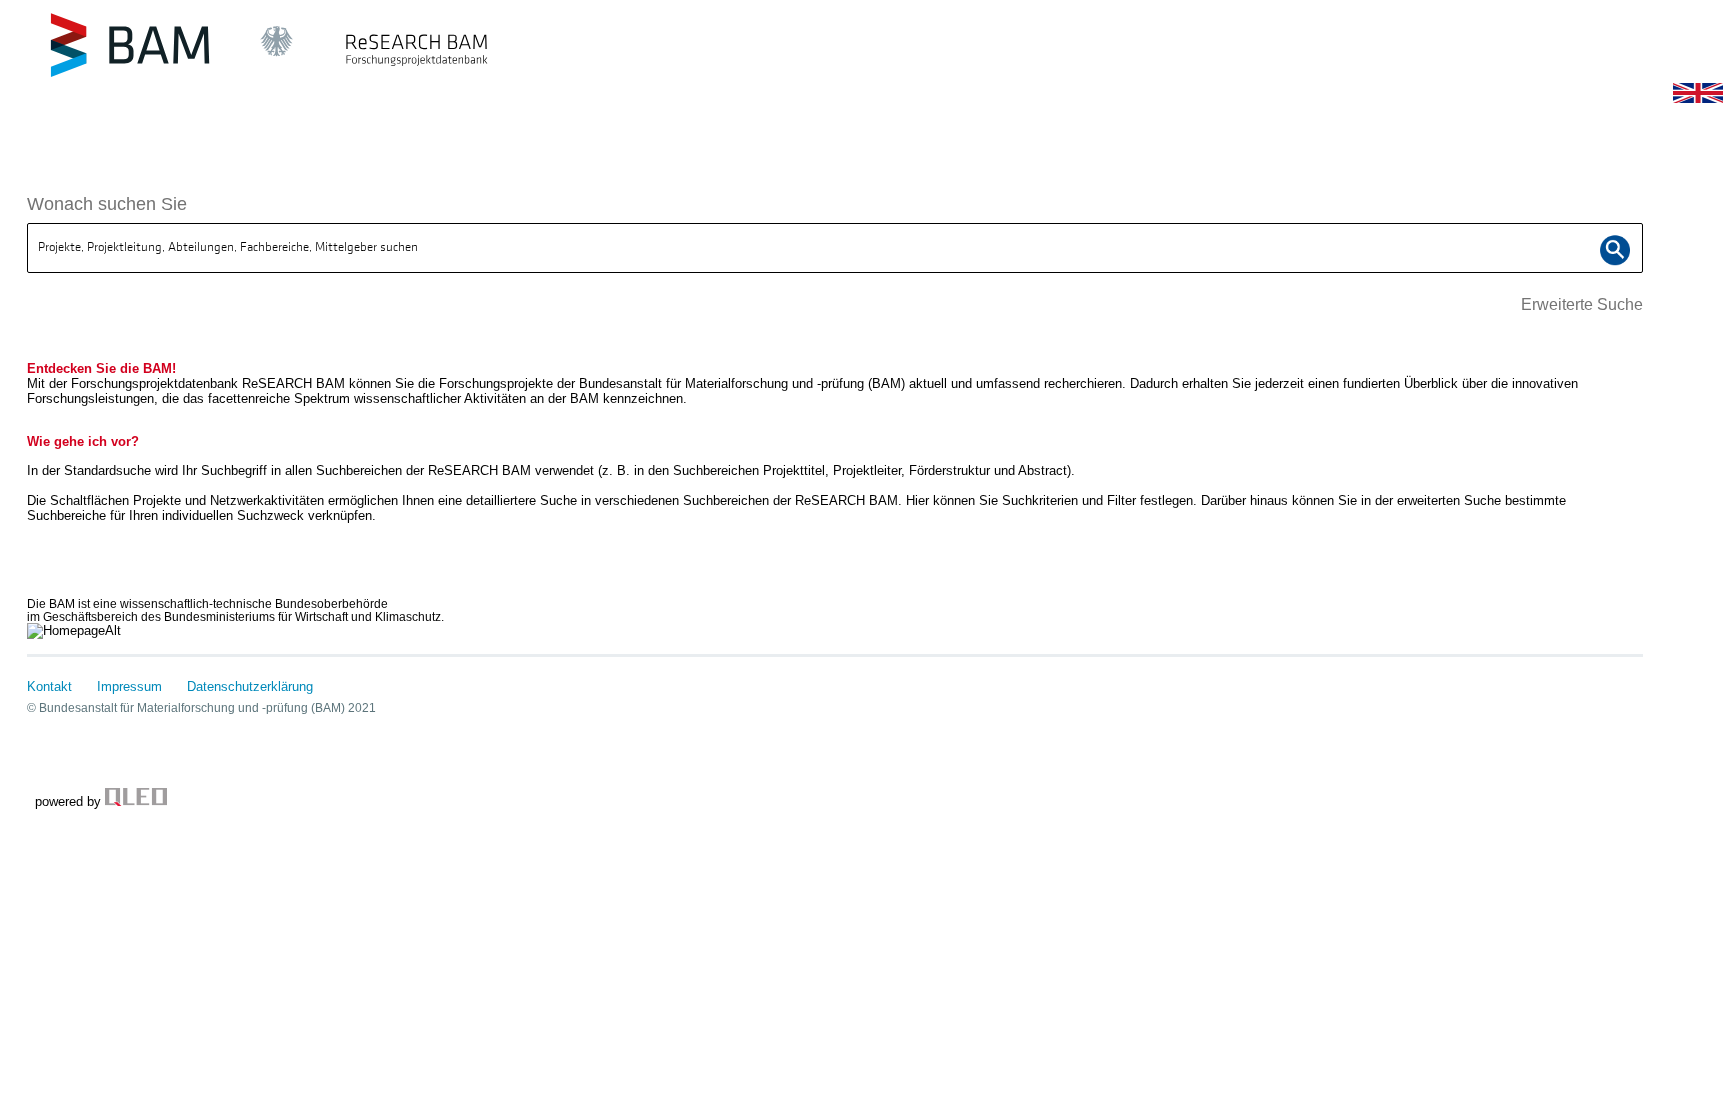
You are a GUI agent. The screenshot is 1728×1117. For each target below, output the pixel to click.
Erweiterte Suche (1582, 304)
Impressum (129, 686)
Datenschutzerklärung (250, 686)
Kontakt (49, 686)
